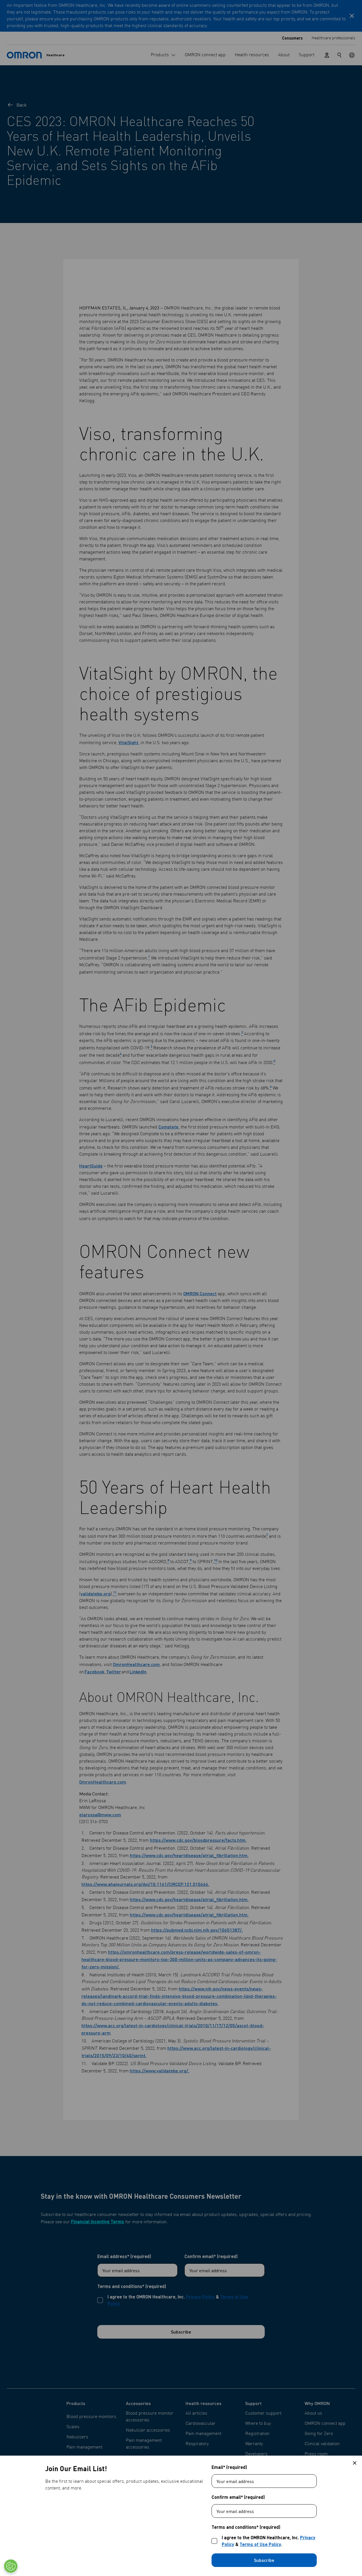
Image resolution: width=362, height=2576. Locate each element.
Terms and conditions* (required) (246, 2527)
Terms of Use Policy (260, 2544)
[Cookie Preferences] (11, 2566)
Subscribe (264, 2560)
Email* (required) (229, 2467)
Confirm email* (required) (238, 2497)
